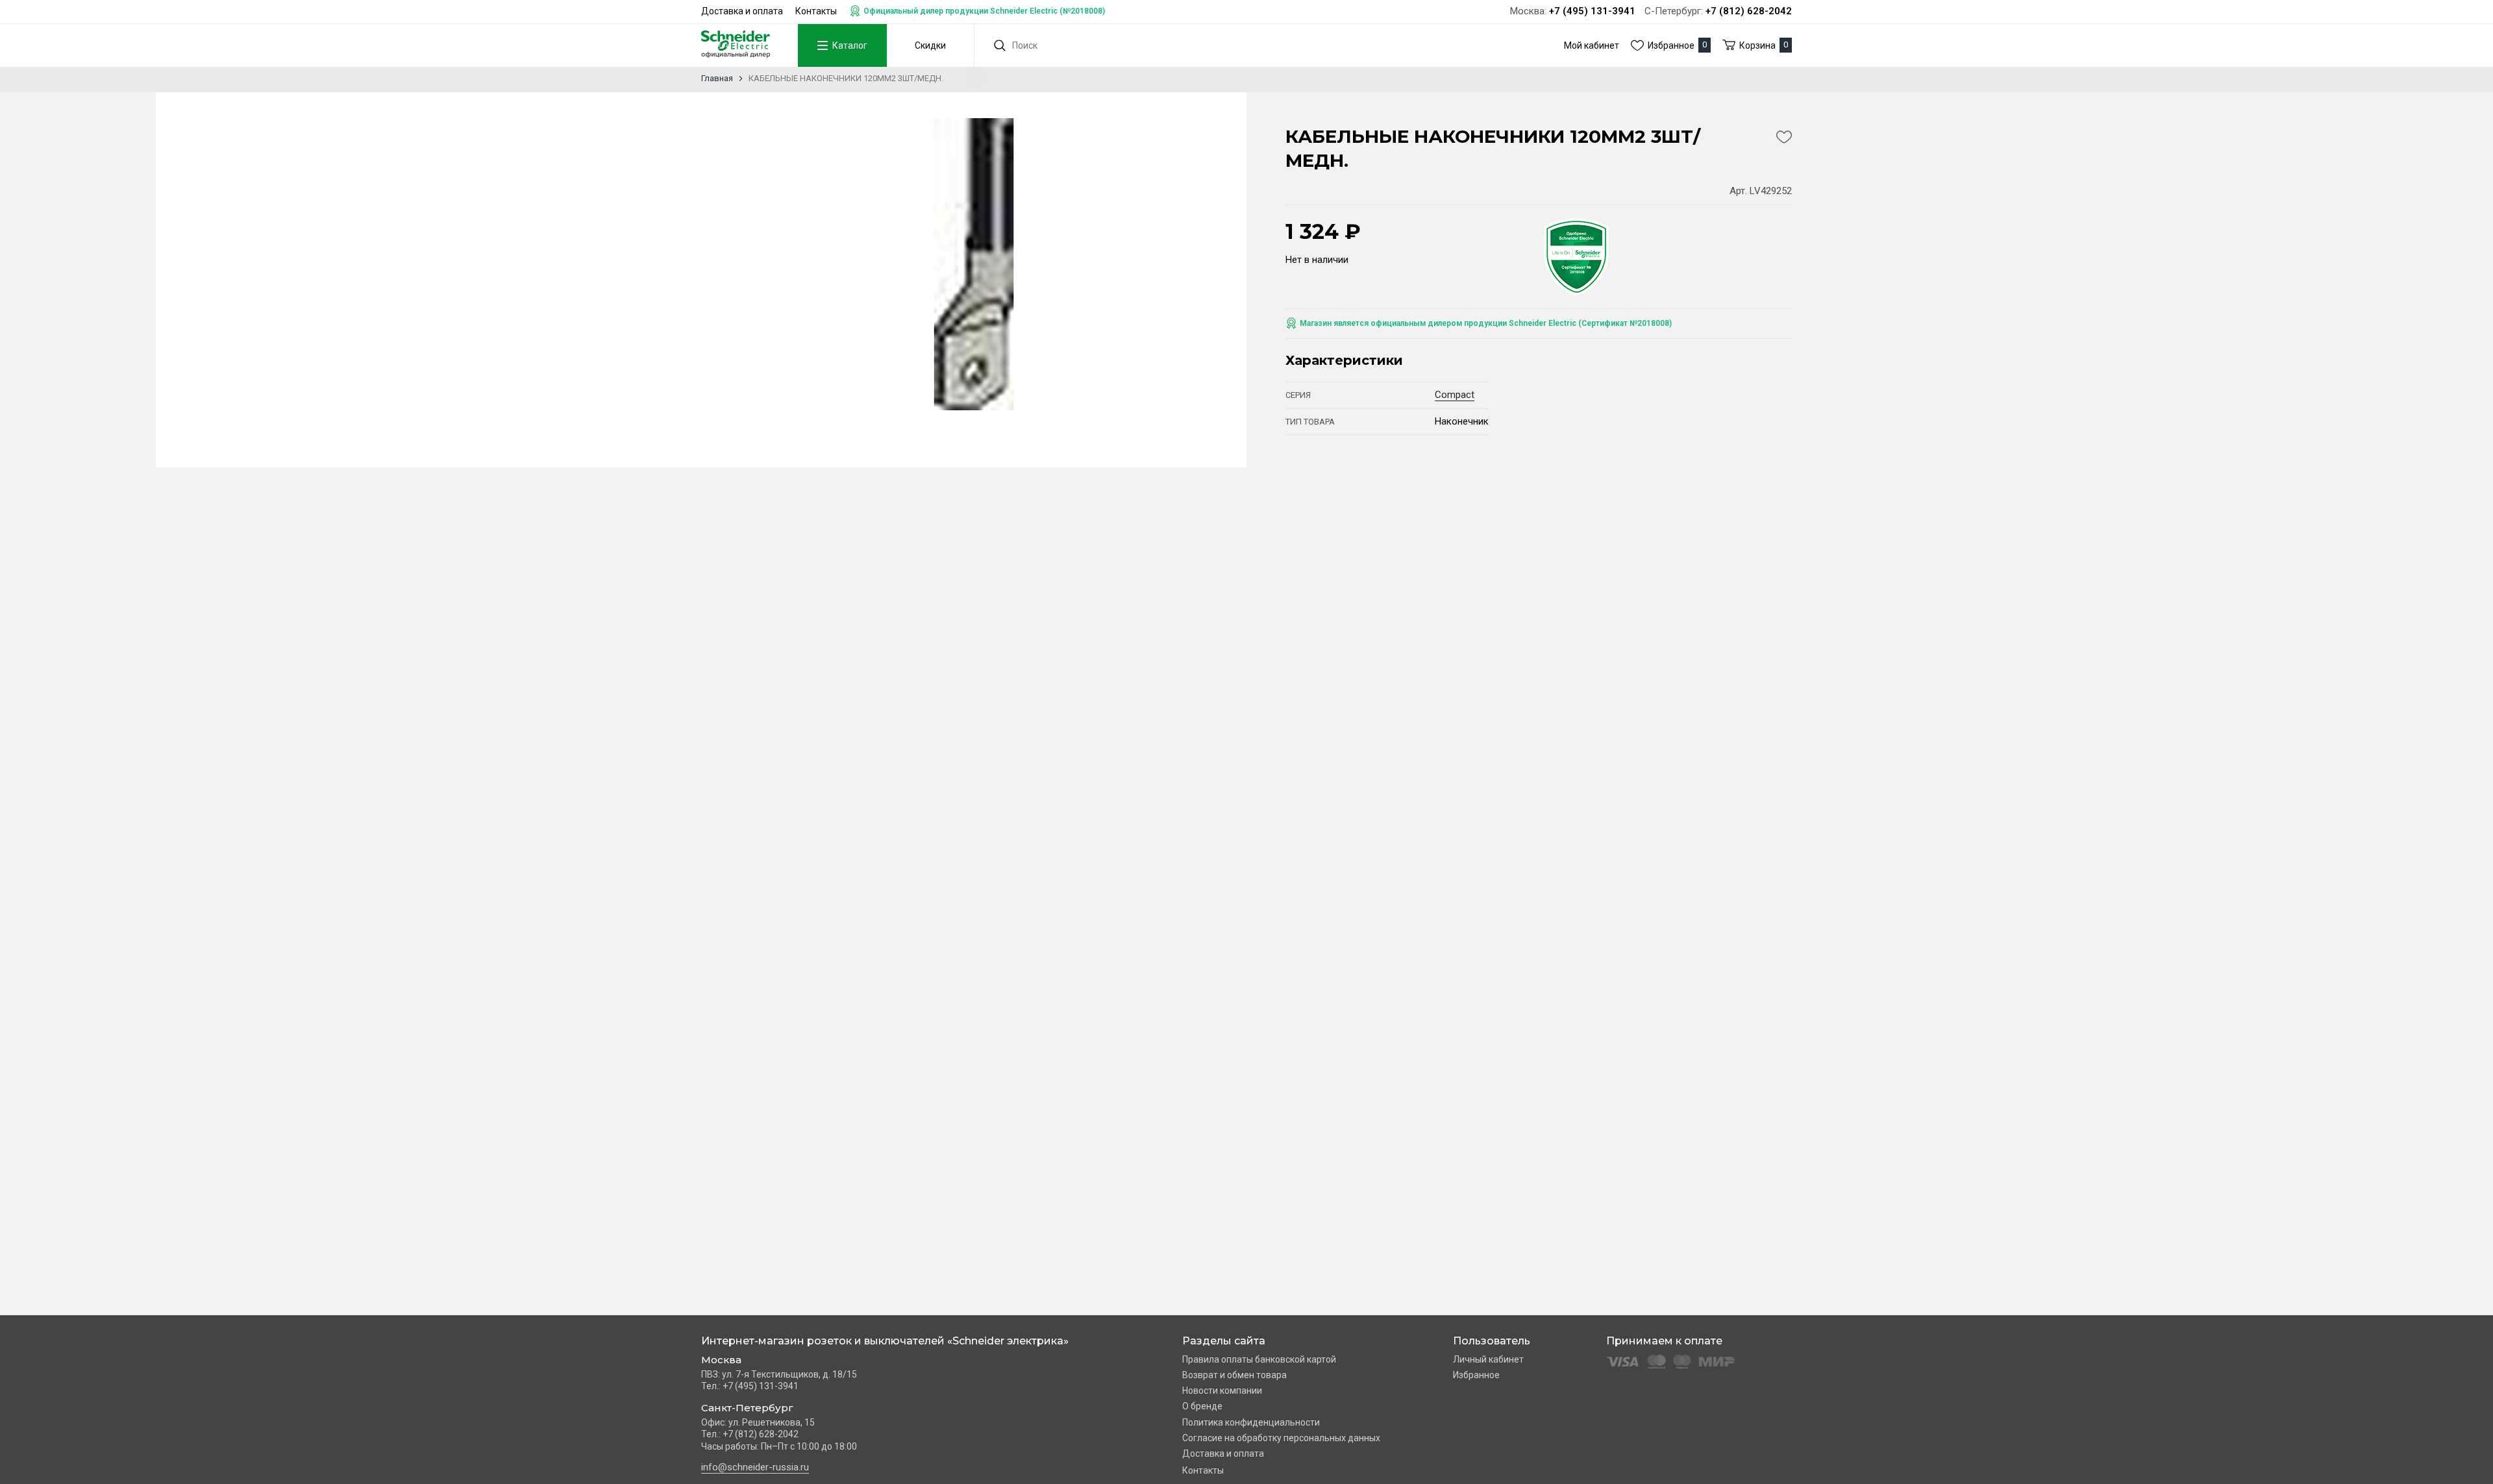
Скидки (930, 45)
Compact (1455, 395)
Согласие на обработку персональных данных (1281, 1438)
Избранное (1476, 1375)
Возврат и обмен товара (1234, 1375)
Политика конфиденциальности (1251, 1422)
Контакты (816, 11)
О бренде (1202, 1406)
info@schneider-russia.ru (755, 1467)
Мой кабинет (1592, 45)
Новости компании (1222, 1391)
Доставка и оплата (742, 11)
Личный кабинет (1488, 1359)
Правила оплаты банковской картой (1259, 1359)
